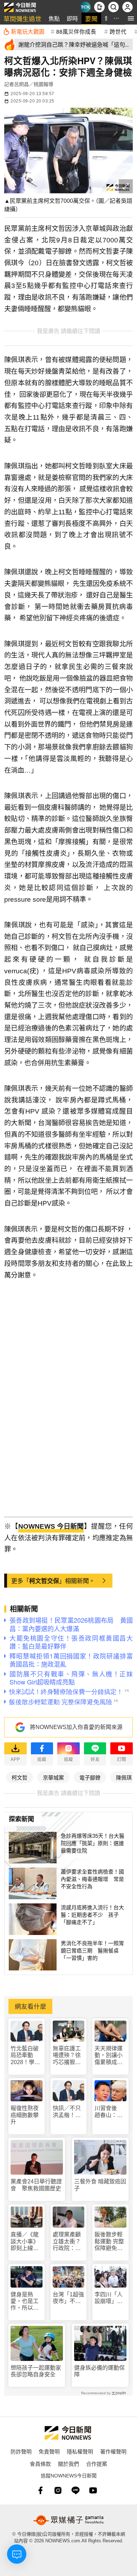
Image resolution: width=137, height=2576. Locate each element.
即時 (72, 18)
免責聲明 (49, 2451)
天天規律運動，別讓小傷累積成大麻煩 (109, 2056)
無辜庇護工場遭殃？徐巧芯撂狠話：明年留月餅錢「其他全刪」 (67, 2056)
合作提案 (97, 2464)
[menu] (131, 18)
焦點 (54, 18)
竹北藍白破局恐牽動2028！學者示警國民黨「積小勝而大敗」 (25, 2056)
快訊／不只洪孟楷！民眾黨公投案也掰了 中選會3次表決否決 (68, 2112)
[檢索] (113, 7)
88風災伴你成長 (76, 31)
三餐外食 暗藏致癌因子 (100, 2185)
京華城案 (53, 1777)
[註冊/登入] (128, 7)
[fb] (40, 2490)
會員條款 (40, 2464)
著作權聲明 (113, 2451)
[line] (76, 2490)
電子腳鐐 (90, 1777)
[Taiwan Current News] (85, 7)
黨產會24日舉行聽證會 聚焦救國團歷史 (36, 2185)
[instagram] (58, 2490)
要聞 (91, 18)
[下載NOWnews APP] (99, 7)
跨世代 (118, 31)
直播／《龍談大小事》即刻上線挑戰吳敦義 (25, 2241)
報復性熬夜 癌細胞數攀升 (25, 2115)
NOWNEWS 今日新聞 (51, 1526)
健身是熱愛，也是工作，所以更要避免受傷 (25, 2301)
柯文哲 (19, 1777)
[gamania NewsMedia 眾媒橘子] (68, 2520)
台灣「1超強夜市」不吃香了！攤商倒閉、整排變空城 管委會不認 (68, 2298)
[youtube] (93, 2490)
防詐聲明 (21, 2451)
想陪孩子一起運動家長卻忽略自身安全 (36, 2371)
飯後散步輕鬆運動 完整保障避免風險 (109, 2241)
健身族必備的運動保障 (99, 2371)
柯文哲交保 (44, 1581)
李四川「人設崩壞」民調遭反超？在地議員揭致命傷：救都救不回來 (109, 2298)
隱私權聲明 (80, 2451)
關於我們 (68, 2464)
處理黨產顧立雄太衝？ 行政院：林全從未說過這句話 (69, 2241)
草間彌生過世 (22, 18)
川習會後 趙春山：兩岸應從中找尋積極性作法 (109, 2112)
